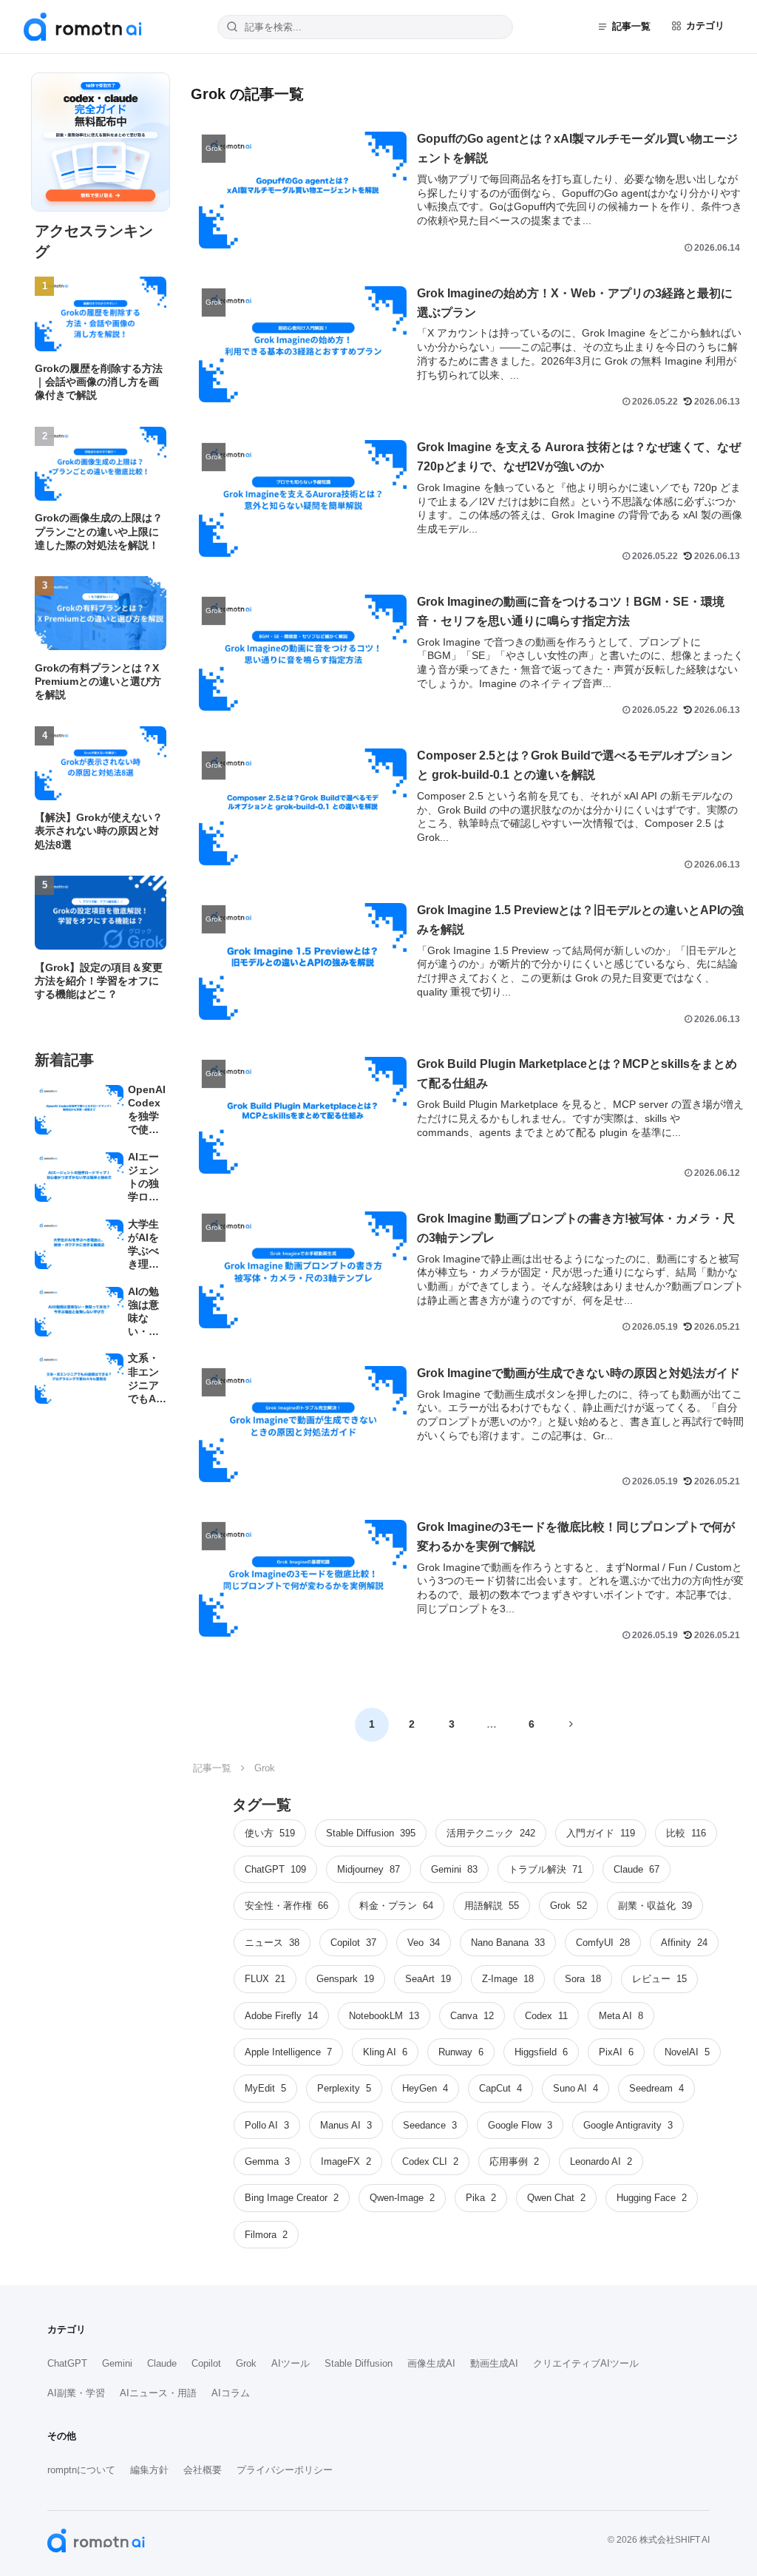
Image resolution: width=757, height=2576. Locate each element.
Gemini (117, 2363)
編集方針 (149, 2470)
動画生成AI (494, 2363)
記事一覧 (631, 26)
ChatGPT (67, 2363)
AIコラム (231, 2393)
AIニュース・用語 (158, 2393)
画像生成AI (431, 2363)
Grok (246, 2363)
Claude (162, 2363)
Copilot (206, 2363)
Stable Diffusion (359, 2363)
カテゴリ (705, 26)
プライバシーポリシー (285, 2470)
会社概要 (203, 2470)
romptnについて (81, 2470)
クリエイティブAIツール (586, 2363)
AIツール (291, 2363)
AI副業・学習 (76, 2393)
